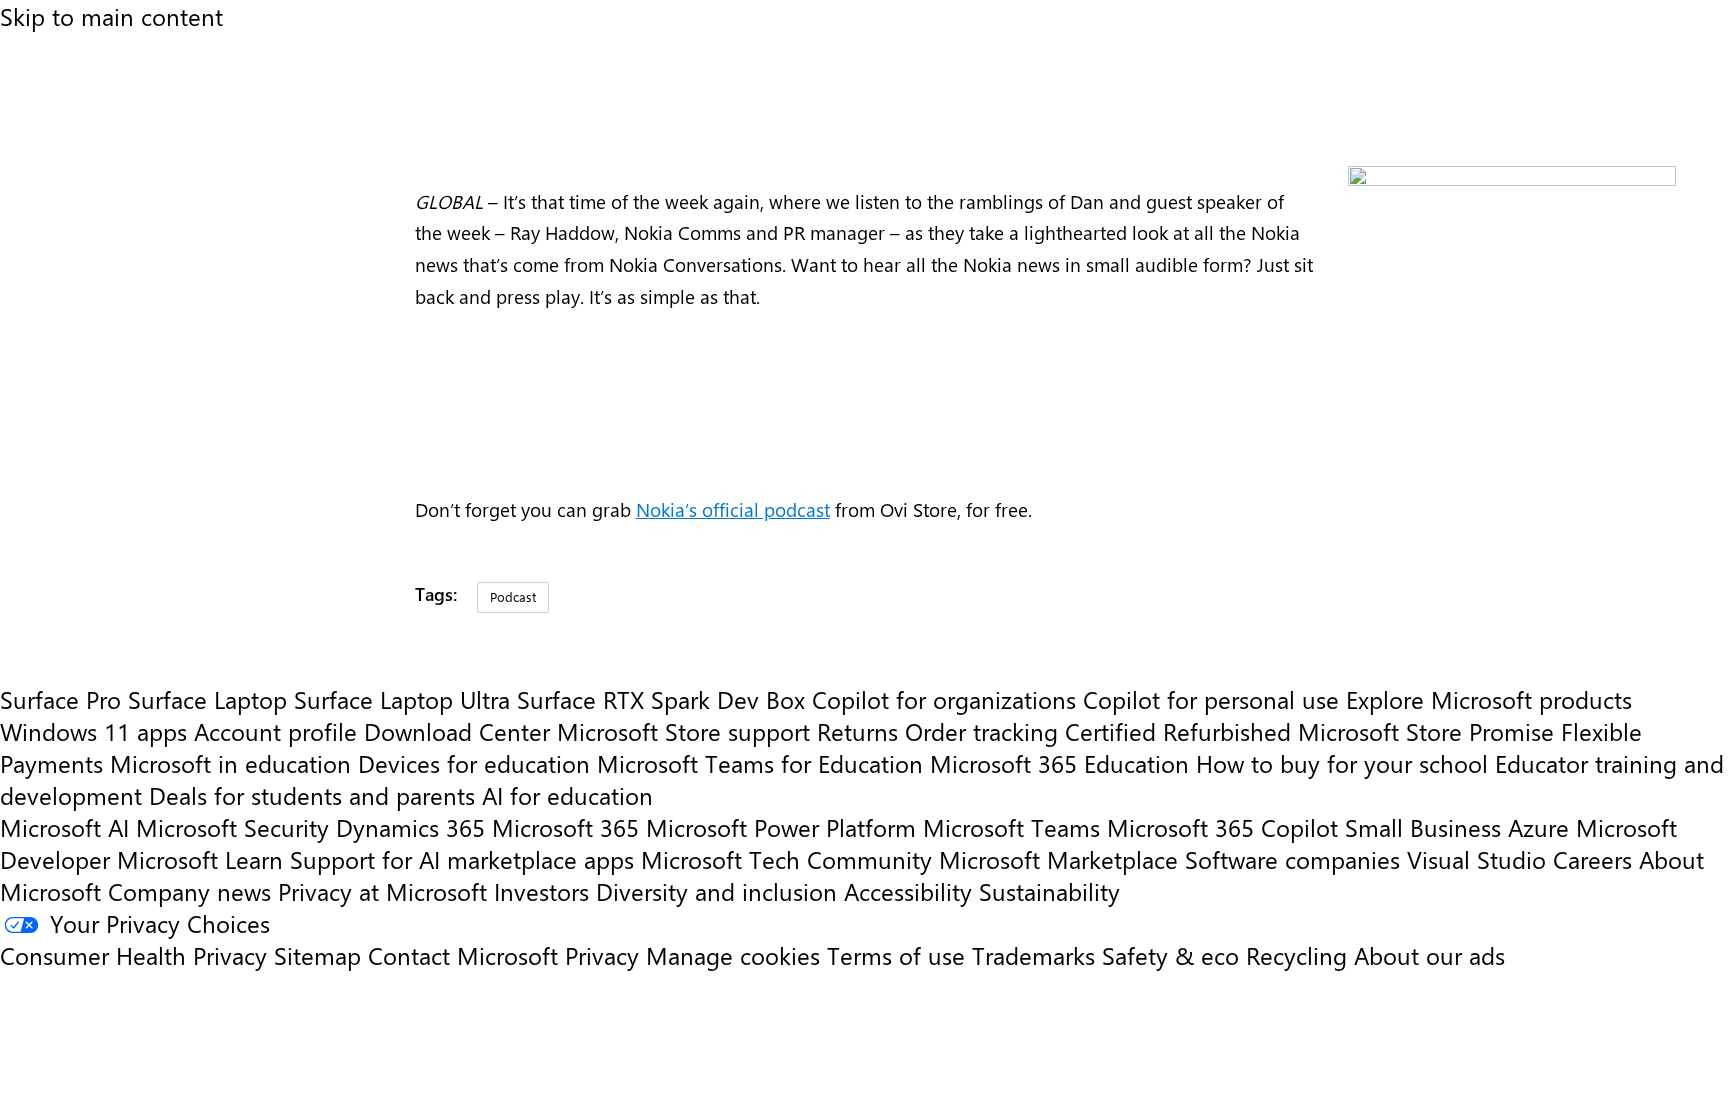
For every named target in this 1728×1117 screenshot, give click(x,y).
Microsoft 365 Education (1059, 763)
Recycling (1296, 955)
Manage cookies (733, 955)
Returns (857, 731)
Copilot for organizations (944, 699)
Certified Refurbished (1178, 731)
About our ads (1429, 955)
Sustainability (1049, 891)
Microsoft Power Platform (781, 827)
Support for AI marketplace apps (462, 859)
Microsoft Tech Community (786, 859)
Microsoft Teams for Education (760, 763)
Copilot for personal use (1211, 699)
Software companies (1292, 859)
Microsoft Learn (200, 859)
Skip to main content (111, 16)
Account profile (275, 731)
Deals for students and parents (312, 795)
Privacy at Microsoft (382, 891)
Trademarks (1033, 955)
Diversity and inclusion (716, 891)
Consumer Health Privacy (133, 955)
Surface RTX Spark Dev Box (661, 699)
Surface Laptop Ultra (402, 699)
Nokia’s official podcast (733, 509)
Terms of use (896, 955)
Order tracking (981, 731)
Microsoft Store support (683, 731)
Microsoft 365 (565, 827)
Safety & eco (1170, 955)
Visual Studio (1476, 859)
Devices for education (474, 763)
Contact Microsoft (463, 955)
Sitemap (317, 955)
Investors (541, 891)
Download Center (457, 731)
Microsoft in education (230, 763)
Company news (189, 891)
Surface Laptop (207, 699)
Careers (1592, 859)
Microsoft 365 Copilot (1222, 827)
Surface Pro (60, 699)
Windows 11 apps (93, 731)
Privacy (605, 955)
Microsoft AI (64, 827)
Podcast (513, 596)
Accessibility (908, 891)
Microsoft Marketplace (1058, 859)
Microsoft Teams (1011, 827)
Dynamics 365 (410, 827)
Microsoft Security (232, 827)
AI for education (567, 795)
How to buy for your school (1342, 763)
